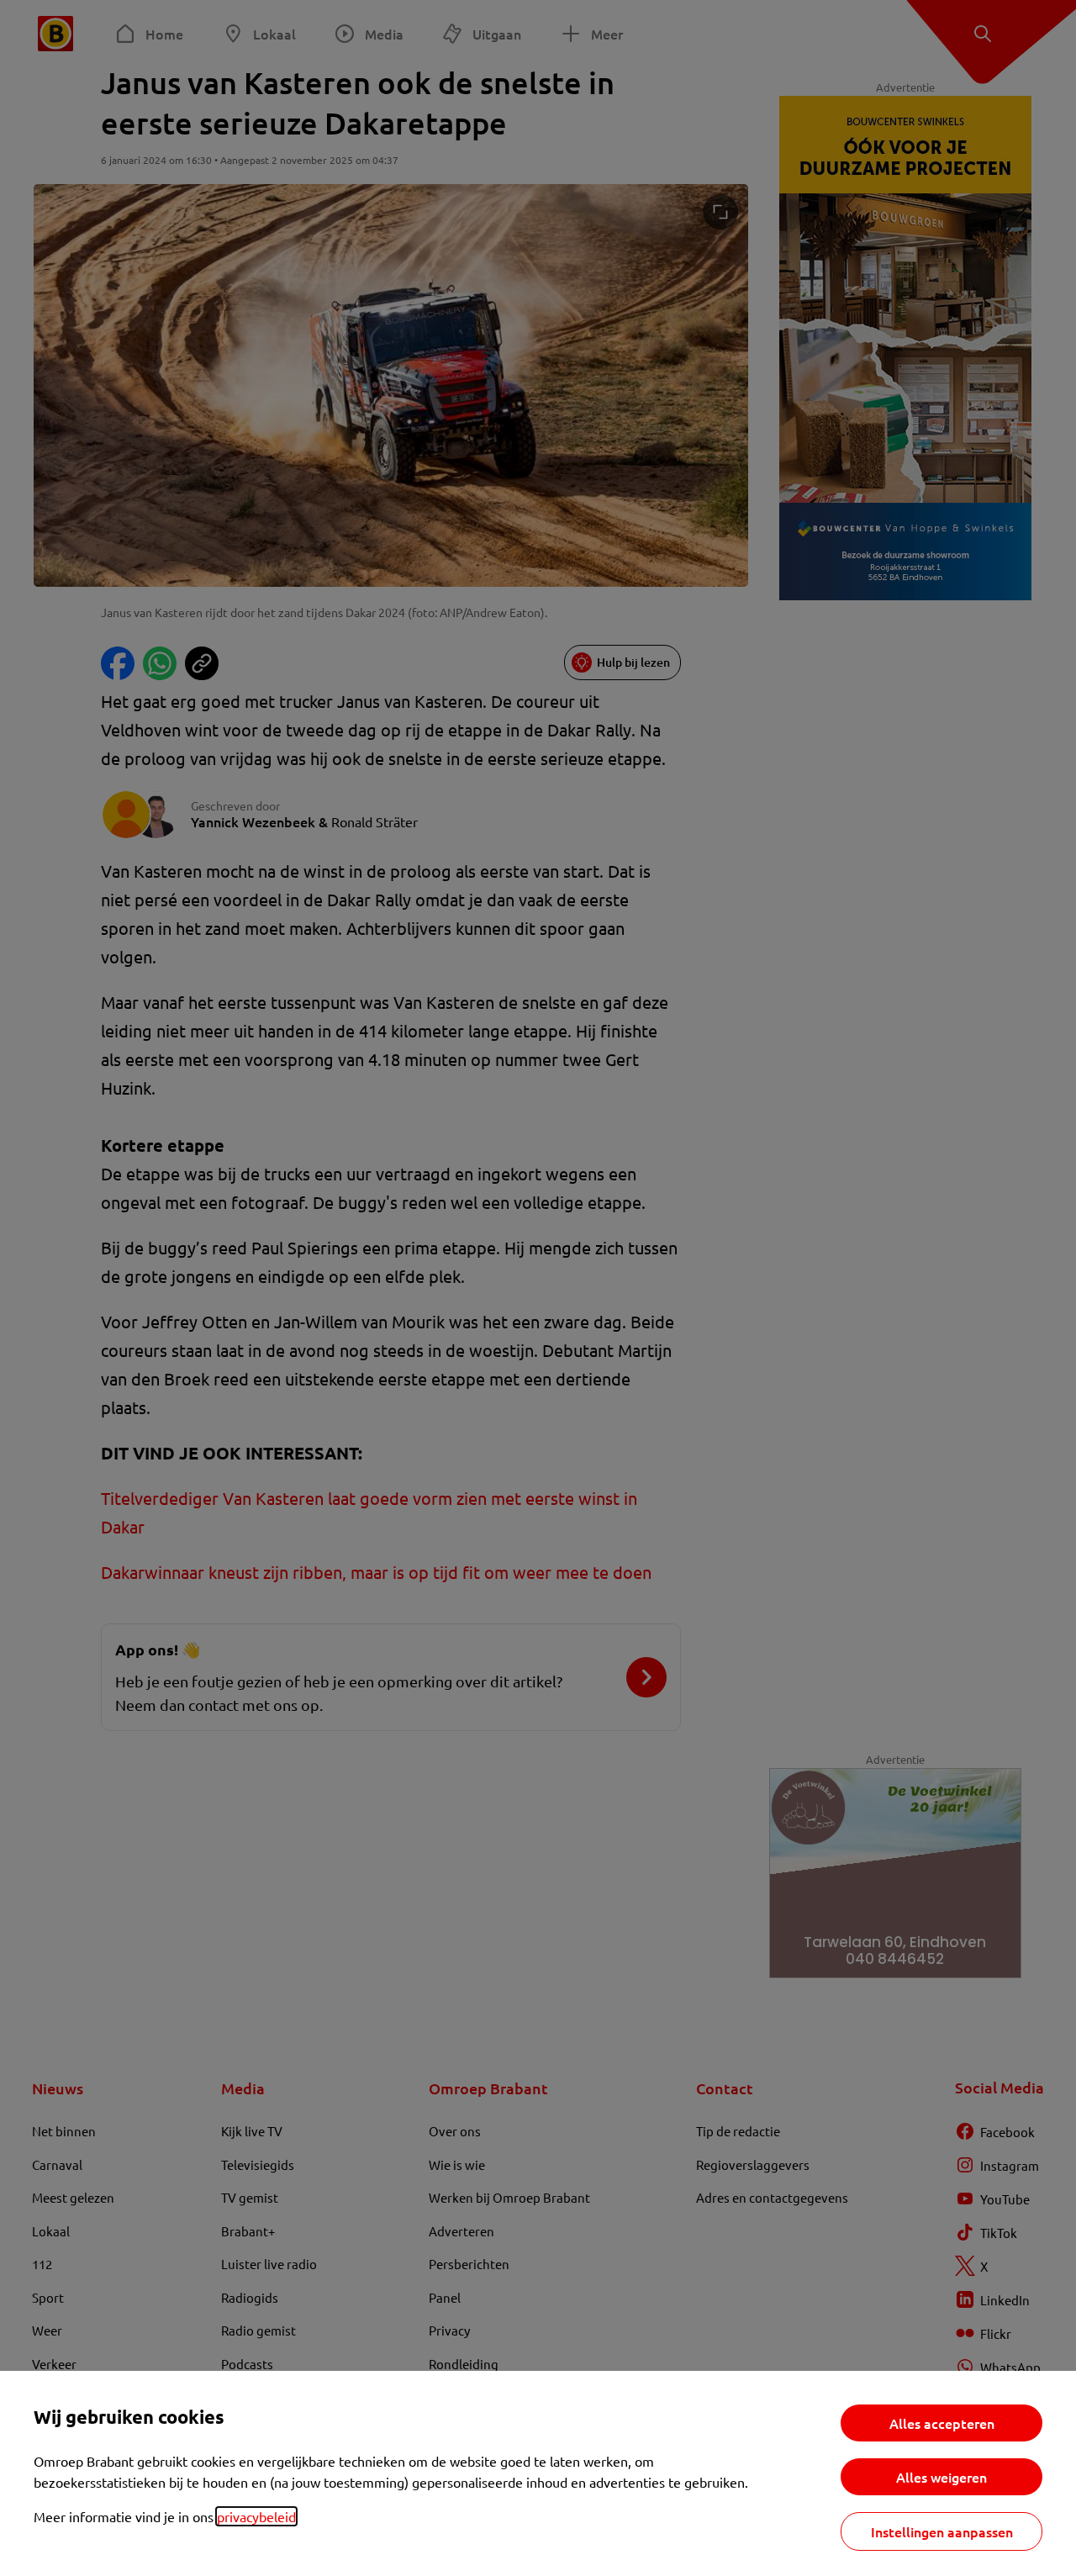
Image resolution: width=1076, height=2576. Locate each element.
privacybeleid (256, 2516)
